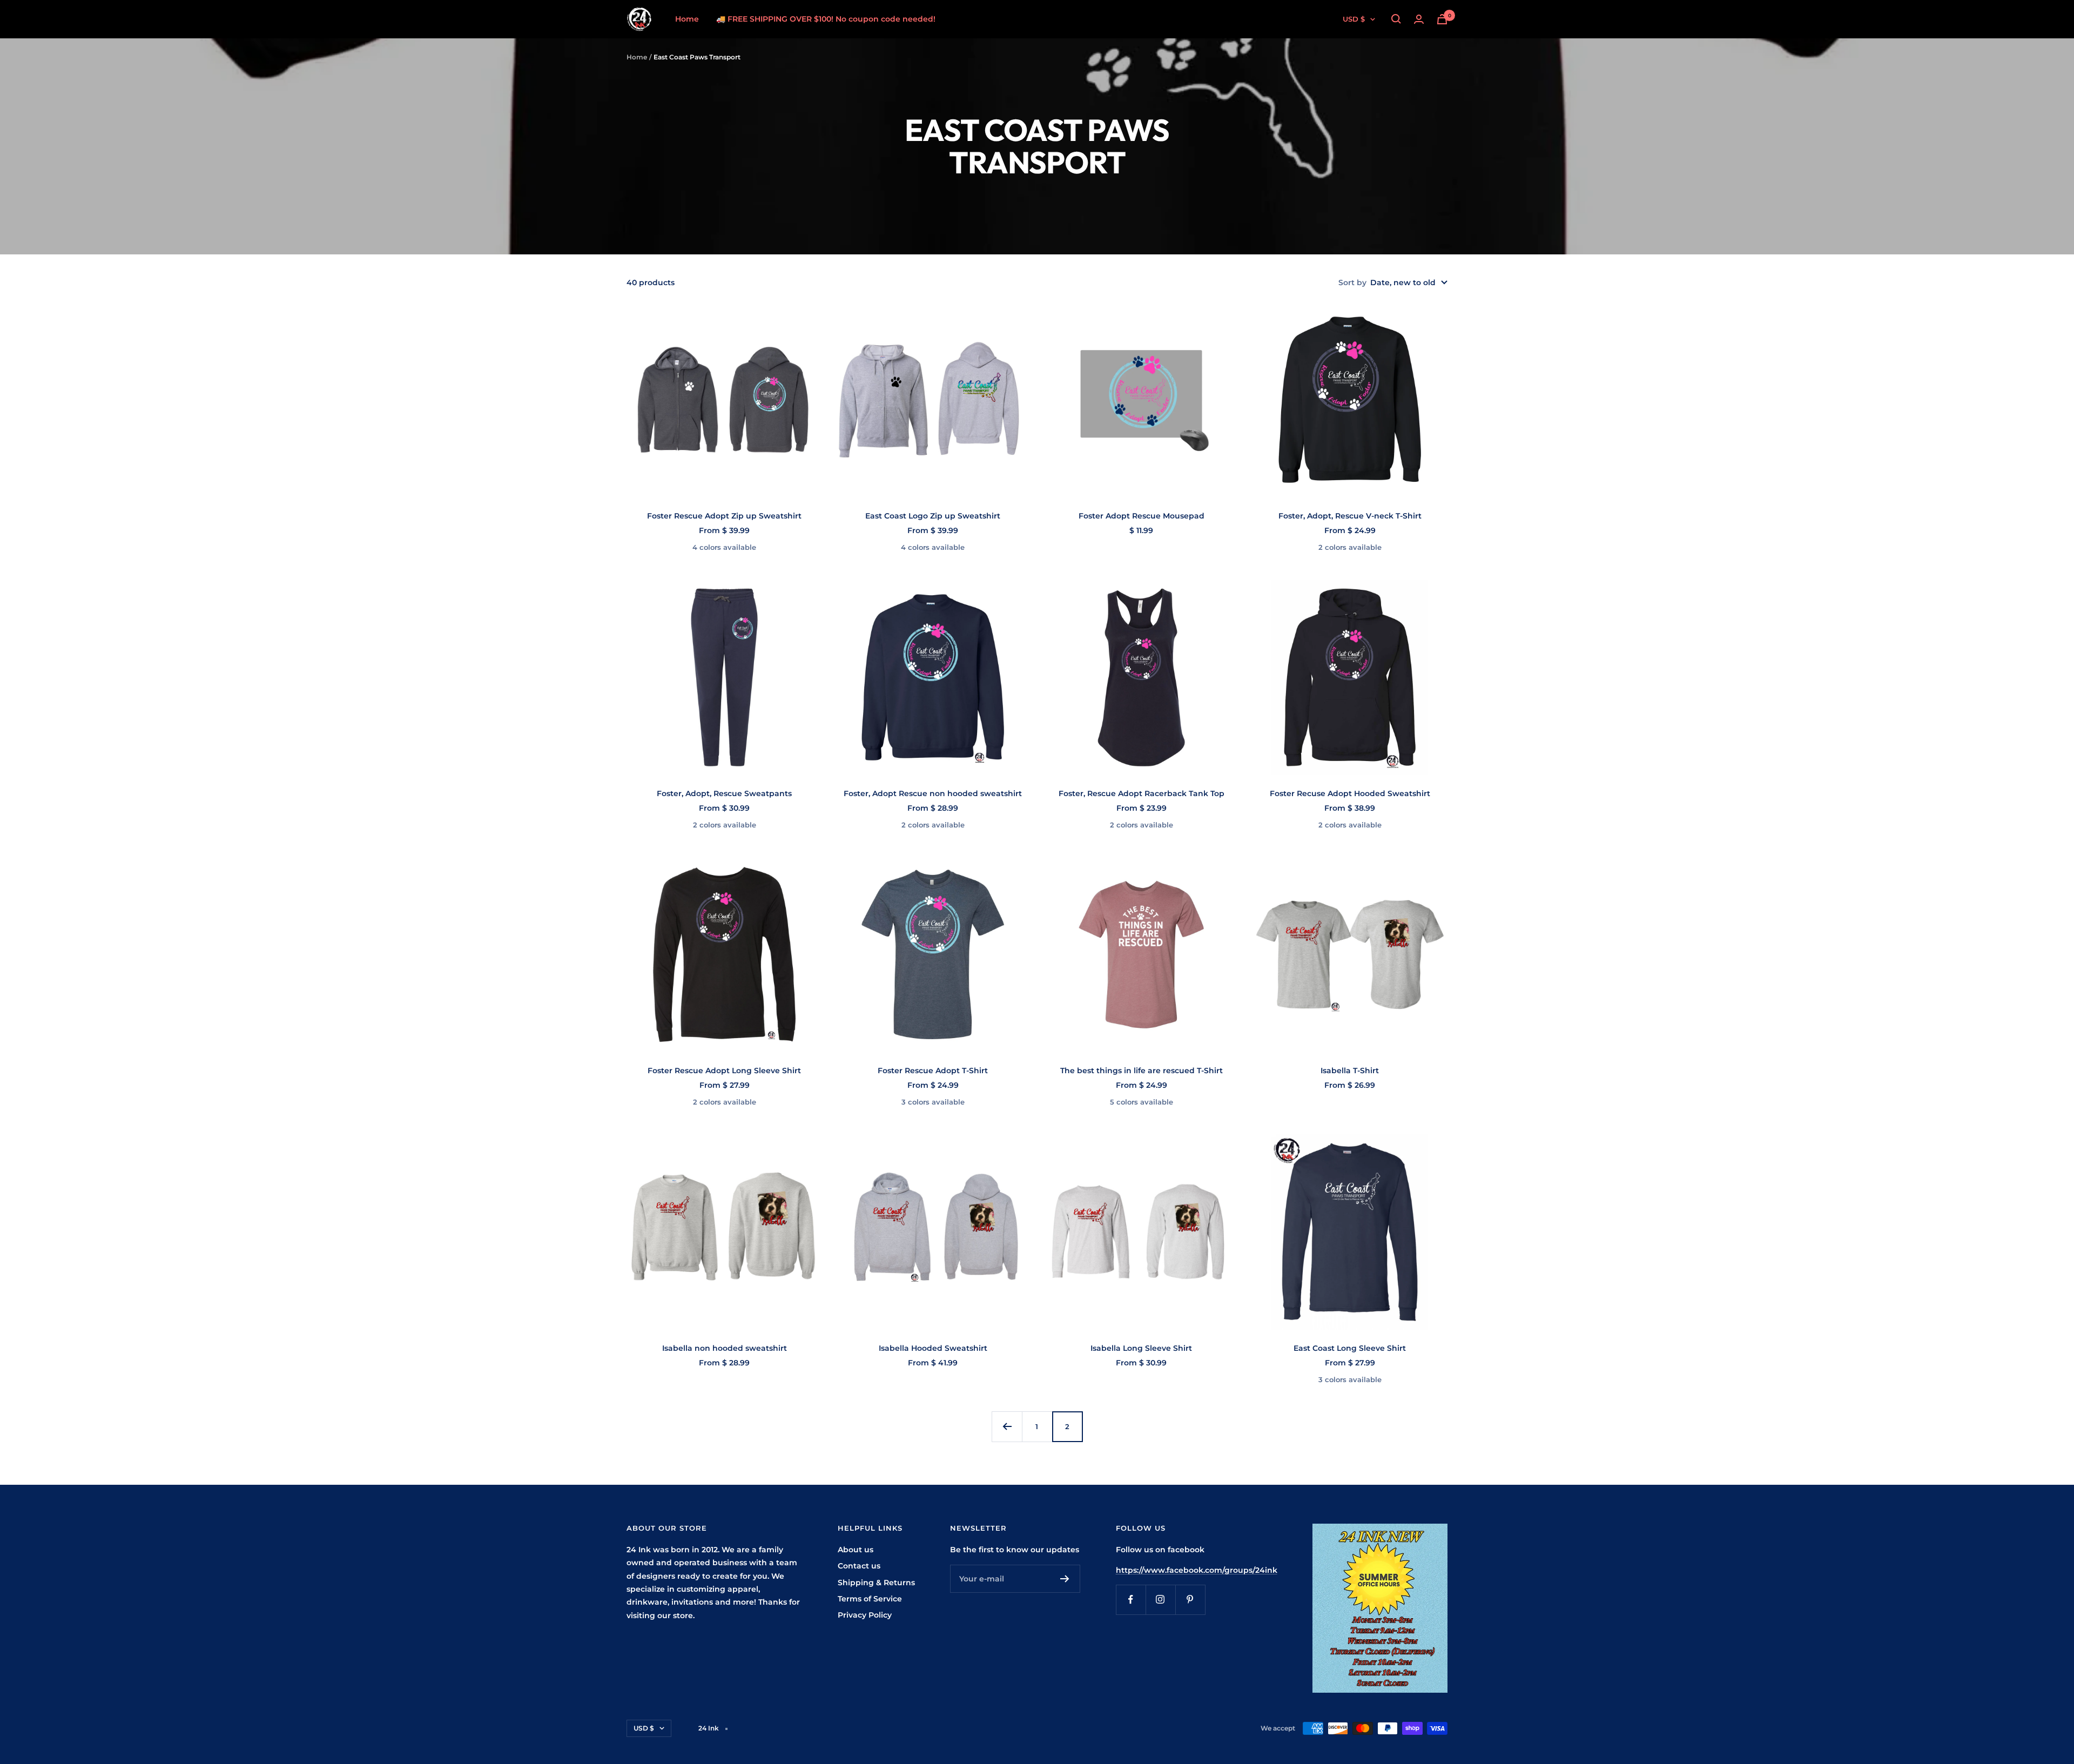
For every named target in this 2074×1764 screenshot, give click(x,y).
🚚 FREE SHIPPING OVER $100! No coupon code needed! (826, 19)
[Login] (1419, 19)
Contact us (859, 1566)
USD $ (1354, 19)
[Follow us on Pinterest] (1190, 1600)
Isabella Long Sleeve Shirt (1141, 1348)
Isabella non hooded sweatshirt (725, 1348)
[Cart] (1442, 19)
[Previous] (1007, 1426)
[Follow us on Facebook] (1131, 1600)
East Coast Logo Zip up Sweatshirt (933, 516)
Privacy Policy (865, 1615)
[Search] (1396, 19)
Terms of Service (870, 1599)
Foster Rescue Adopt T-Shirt (933, 1070)
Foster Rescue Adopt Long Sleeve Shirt (724, 1070)
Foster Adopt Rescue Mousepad (1142, 516)
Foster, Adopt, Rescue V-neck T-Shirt (1350, 516)
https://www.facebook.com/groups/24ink (1197, 1570)
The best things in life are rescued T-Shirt (1142, 1070)
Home (687, 19)
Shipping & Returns (876, 1583)
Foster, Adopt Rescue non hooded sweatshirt (933, 793)
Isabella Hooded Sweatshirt (933, 1348)
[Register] (1065, 1579)
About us (856, 1550)
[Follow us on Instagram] (1160, 1600)
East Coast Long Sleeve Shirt (1350, 1348)
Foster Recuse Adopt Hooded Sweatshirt (1350, 793)
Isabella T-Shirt (1350, 1070)
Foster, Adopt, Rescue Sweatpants (724, 793)
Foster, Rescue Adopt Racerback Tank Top (1142, 793)
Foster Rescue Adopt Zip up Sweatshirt (724, 516)
